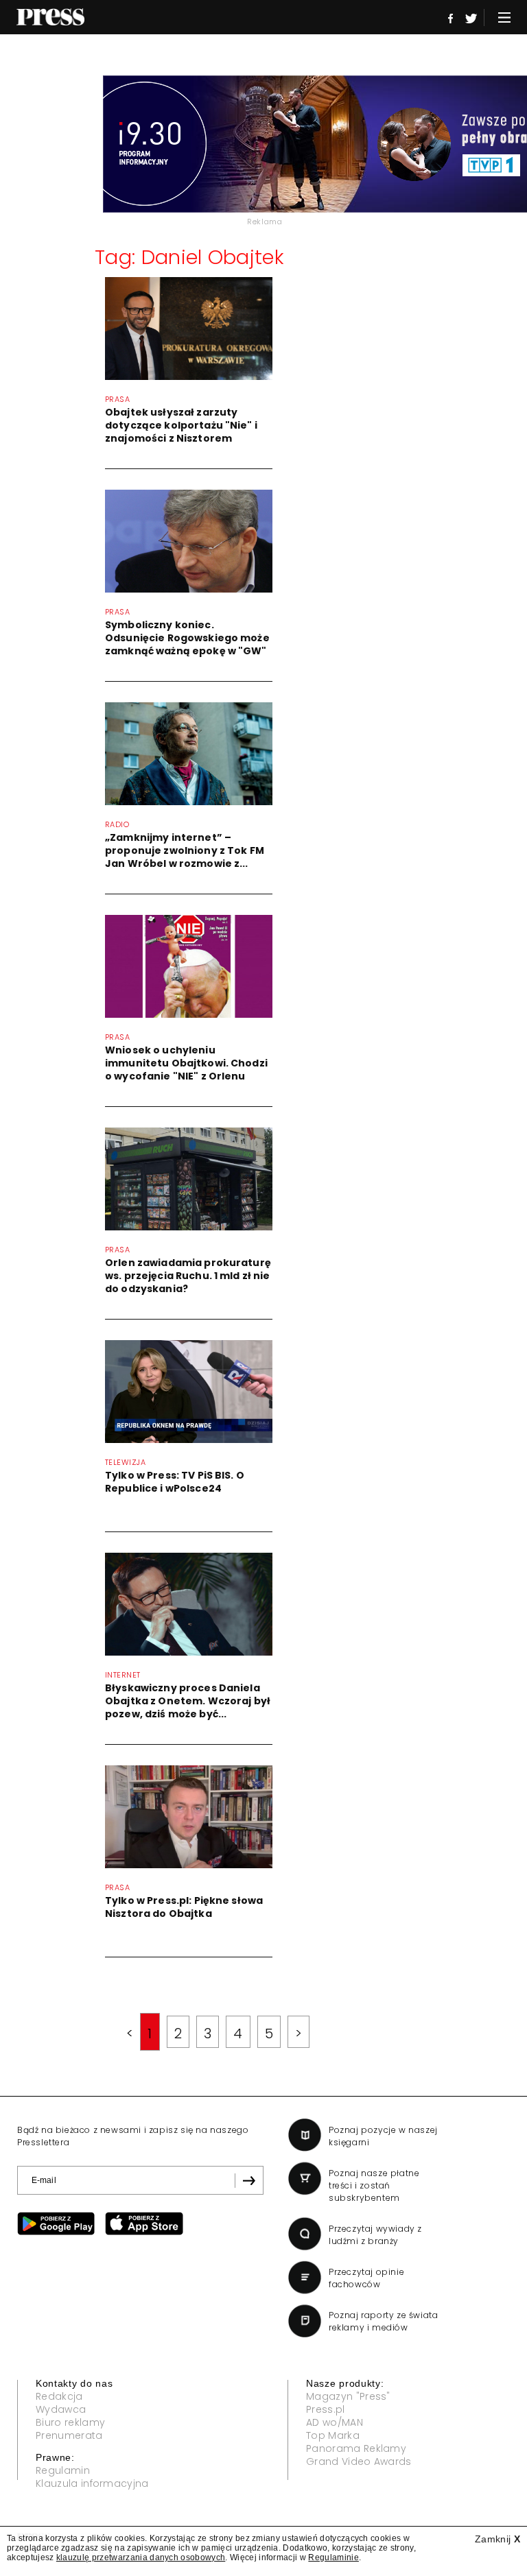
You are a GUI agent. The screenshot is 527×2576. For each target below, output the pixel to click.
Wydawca (61, 2409)
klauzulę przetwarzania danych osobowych (141, 2557)
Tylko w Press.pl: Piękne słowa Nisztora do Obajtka (184, 1907)
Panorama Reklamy (356, 2448)
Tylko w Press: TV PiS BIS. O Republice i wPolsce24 (175, 1482)
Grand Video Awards (359, 2461)
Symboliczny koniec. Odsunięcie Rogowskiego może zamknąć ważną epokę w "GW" (187, 638)
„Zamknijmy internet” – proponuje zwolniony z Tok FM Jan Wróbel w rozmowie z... (185, 850)
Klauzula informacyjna (92, 2483)
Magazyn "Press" (348, 2396)
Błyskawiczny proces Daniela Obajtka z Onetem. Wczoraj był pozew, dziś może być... (188, 1701)
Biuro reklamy (70, 2422)
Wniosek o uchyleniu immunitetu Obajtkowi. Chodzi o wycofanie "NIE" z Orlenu (186, 1063)
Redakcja (59, 2396)
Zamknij (497, 2539)
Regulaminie (333, 2557)
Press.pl (326, 2409)
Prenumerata (69, 2435)
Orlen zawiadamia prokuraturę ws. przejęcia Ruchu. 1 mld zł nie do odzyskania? (188, 1276)
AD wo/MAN (335, 2422)
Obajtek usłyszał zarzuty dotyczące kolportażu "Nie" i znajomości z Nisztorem (181, 425)
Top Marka (333, 2435)
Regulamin (63, 2470)
